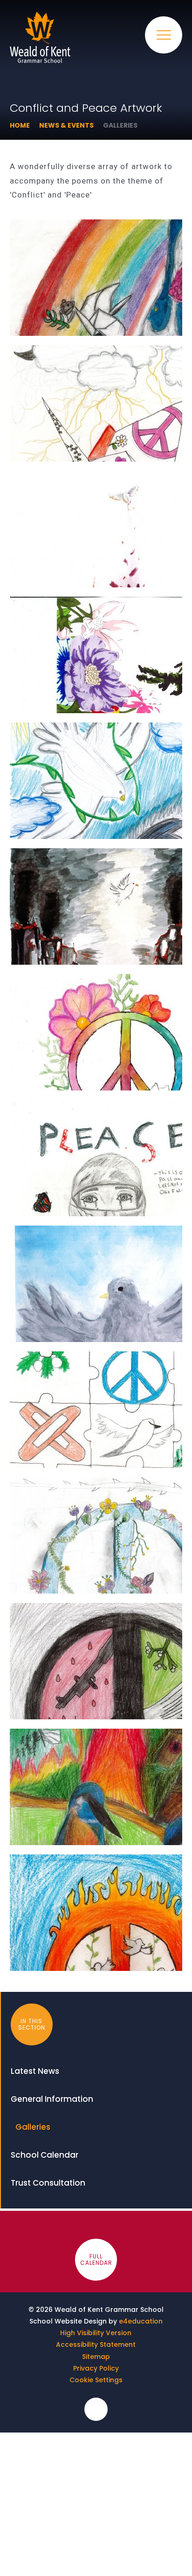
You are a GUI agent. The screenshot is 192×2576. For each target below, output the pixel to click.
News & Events (66, 125)
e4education (141, 2321)
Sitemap (96, 2357)
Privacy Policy (96, 2368)
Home (20, 125)
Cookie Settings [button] (96, 2380)
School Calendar (45, 2155)
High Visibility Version (96, 2333)
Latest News (35, 2071)
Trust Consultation (48, 2183)
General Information (52, 2099)
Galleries (120, 125)
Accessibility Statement (96, 2344)
